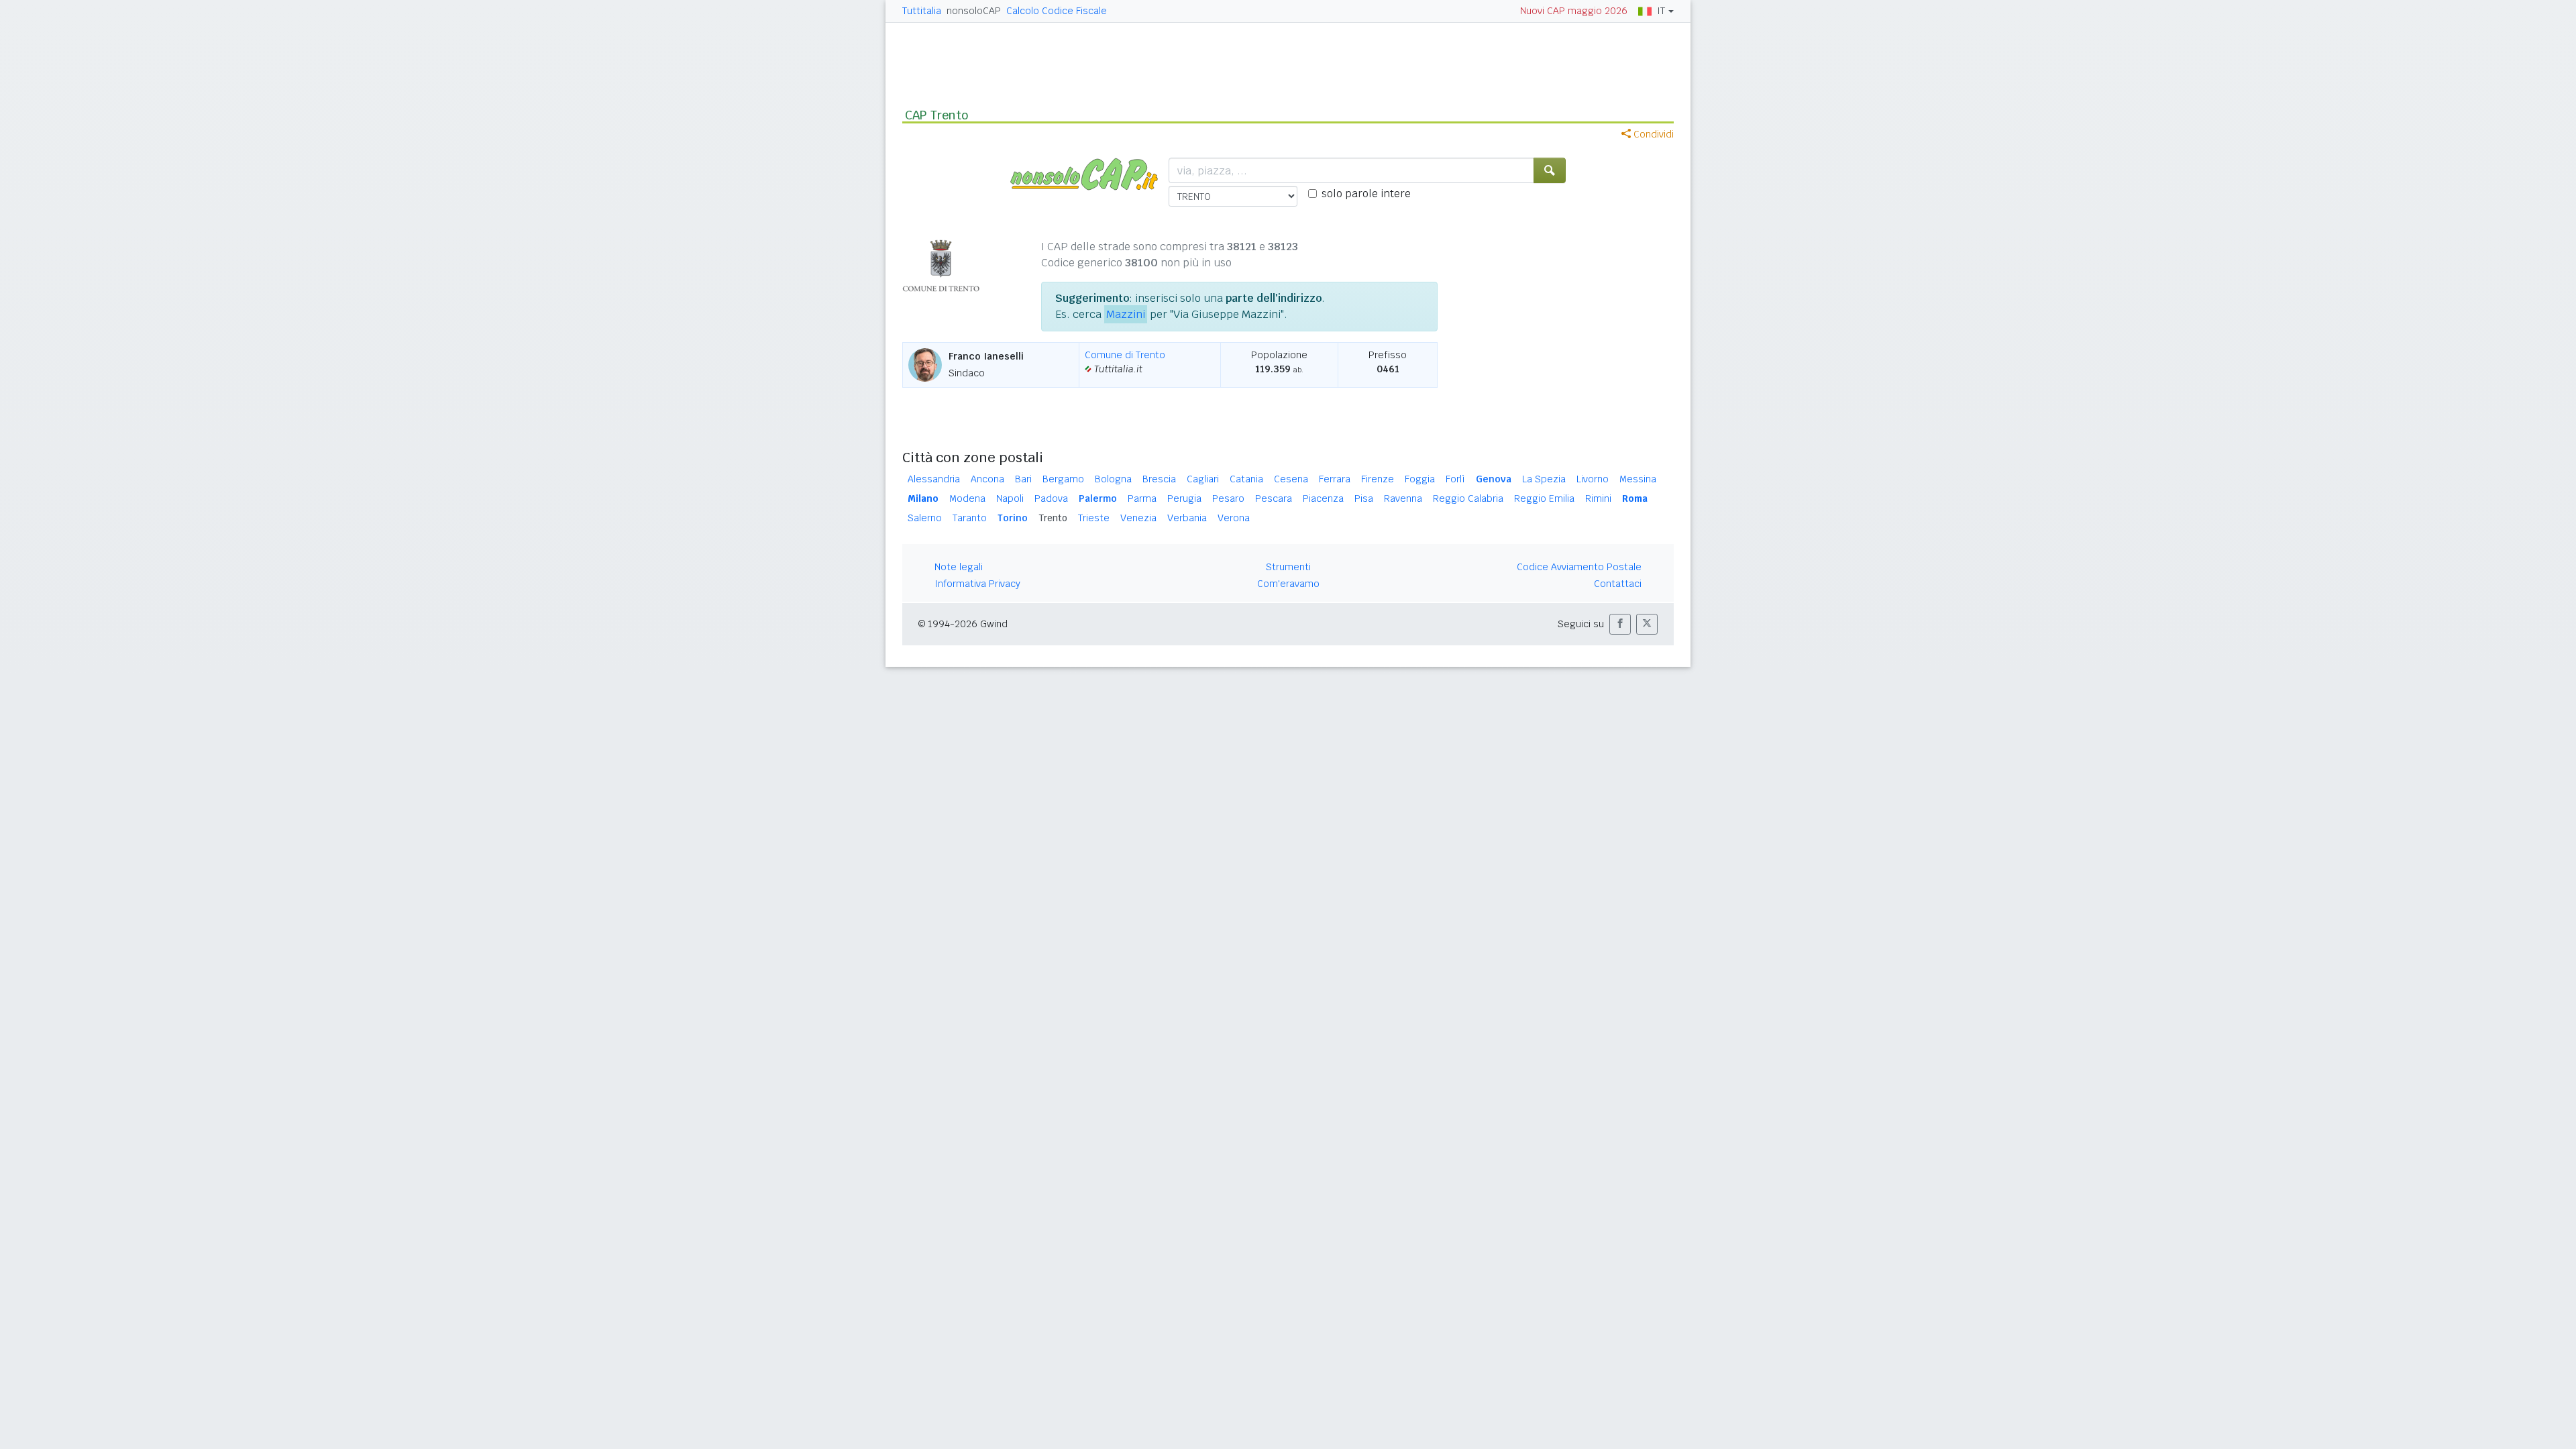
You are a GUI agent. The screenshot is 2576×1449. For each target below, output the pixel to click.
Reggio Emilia (1544, 498)
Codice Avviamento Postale (1579, 567)
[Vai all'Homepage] (1089, 173)
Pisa (1364, 498)
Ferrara (1335, 479)
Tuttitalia (922, 11)
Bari (1023, 479)
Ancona (987, 479)
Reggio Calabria (1468, 498)
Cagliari (1203, 479)
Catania (1246, 479)
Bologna (1113, 479)
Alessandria (934, 479)
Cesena (1291, 479)
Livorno (1593, 479)
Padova (1051, 498)
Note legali (959, 567)
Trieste (1094, 518)
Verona (1234, 518)
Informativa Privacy (977, 584)
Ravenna (1403, 498)
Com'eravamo (1288, 584)
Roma (1635, 498)
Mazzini (1126, 314)
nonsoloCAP (974, 11)
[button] (1620, 624)
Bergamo (1063, 479)
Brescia (1159, 479)
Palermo (1098, 498)
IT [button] (1661, 11)
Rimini (1598, 498)
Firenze (1378, 479)
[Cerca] (1550, 170)
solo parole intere (1366, 194)
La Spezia (1544, 479)
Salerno (925, 518)
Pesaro (1228, 498)
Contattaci (1618, 584)
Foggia (1420, 479)
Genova (1494, 479)
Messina (1638, 479)
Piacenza (1323, 498)
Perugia (1184, 498)
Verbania (1187, 518)
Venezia (1138, 518)
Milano (923, 498)
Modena (967, 498)
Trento (1053, 518)
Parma (1142, 498)
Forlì (1455, 479)
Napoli (1010, 498)
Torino (1013, 518)
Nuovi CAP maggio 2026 (1574, 11)
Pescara (1274, 498)
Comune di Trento (1125, 355)
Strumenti (1288, 567)
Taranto (970, 518)
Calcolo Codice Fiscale (1057, 11)
